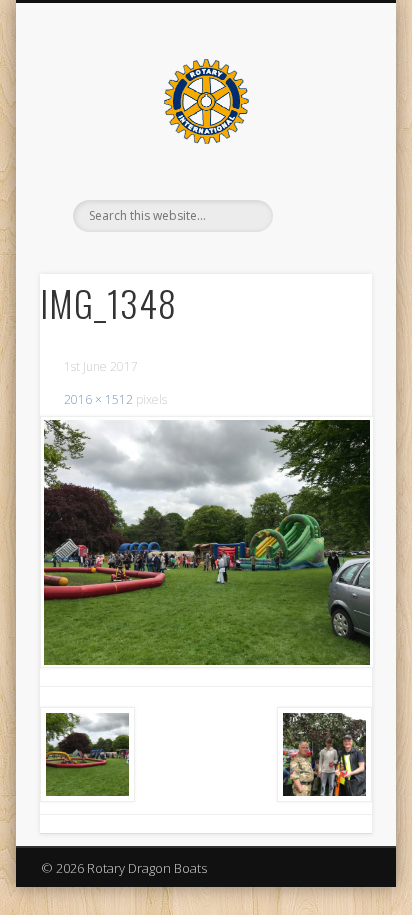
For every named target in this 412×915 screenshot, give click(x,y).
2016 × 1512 (98, 399)
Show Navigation (323, 179)
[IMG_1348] (206, 542)
